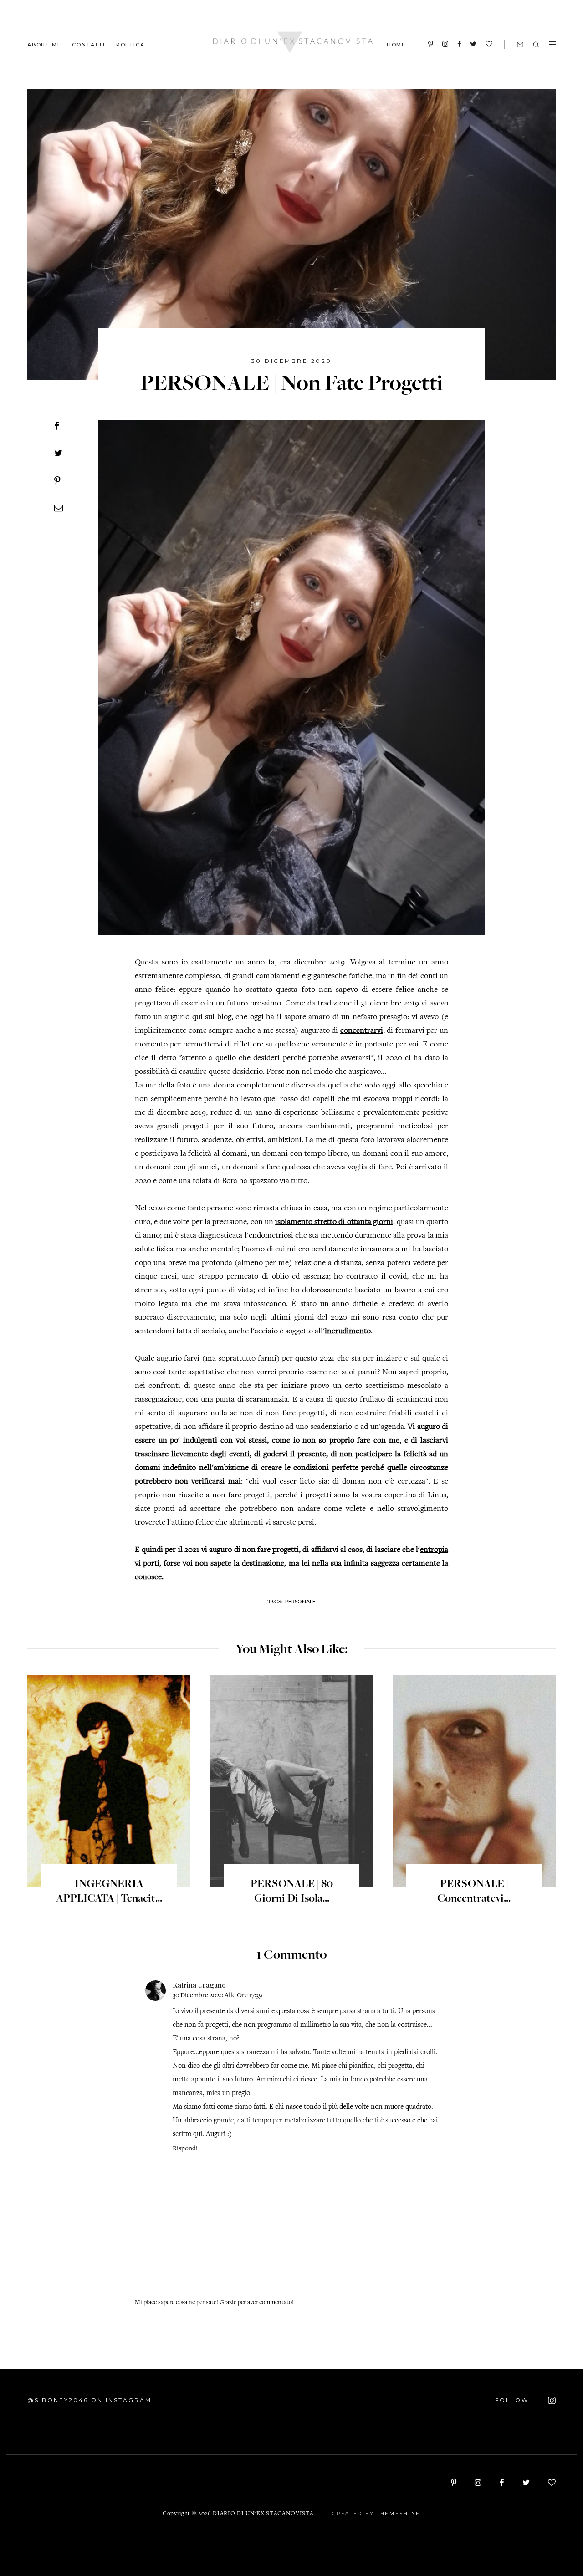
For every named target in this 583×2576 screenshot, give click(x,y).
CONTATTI (88, 44)
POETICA (130, 44)
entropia (434, 1550)
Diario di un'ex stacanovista (263, 2514)
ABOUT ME (44, 44)
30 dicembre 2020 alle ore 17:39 (217, 1996)
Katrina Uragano (199, 1985)
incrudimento (348, 1331)
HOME (396, 45)
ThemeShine (399, 2513)
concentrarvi (362, 1031)
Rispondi (185, 2149)
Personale (300, 1601)
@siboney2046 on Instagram (89, 2400)
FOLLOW (513, 2400)
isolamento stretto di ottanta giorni (334, 1222)
